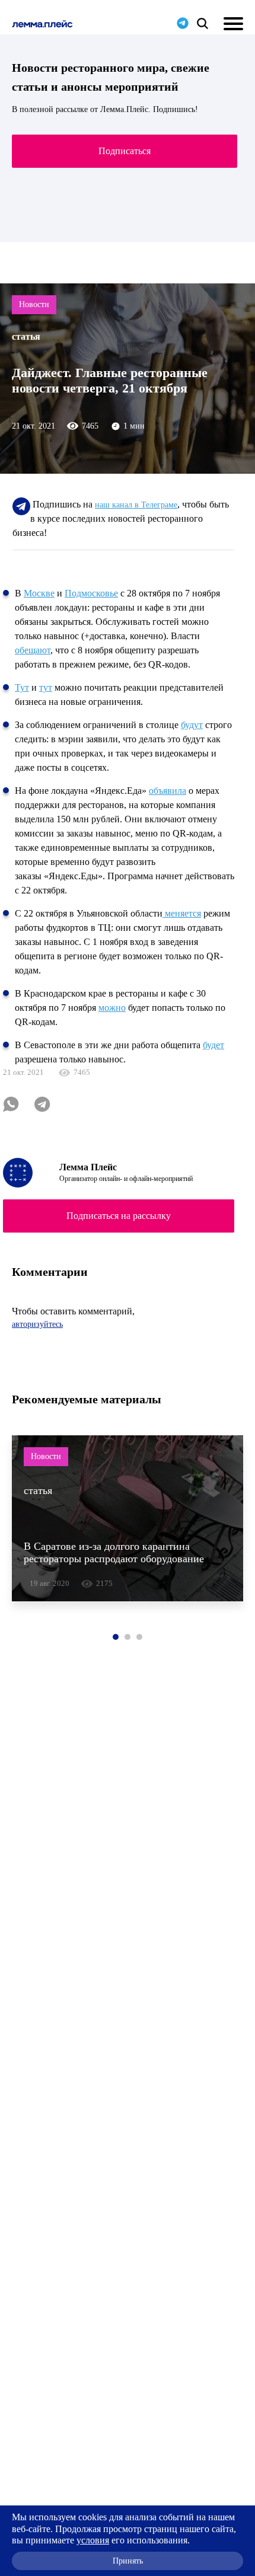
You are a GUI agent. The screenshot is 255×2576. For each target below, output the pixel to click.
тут (46, 687)
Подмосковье (91, 593)
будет (213, 1045)
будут (192, 725)
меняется (182, 913)
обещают (33, 650)
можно (112, 1008)
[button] (116, 1637)
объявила (168, 791)
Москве (39, 593)
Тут (22, 687)
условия (93, 2540)
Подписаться (125, 151)
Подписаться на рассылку (119, 1216)
